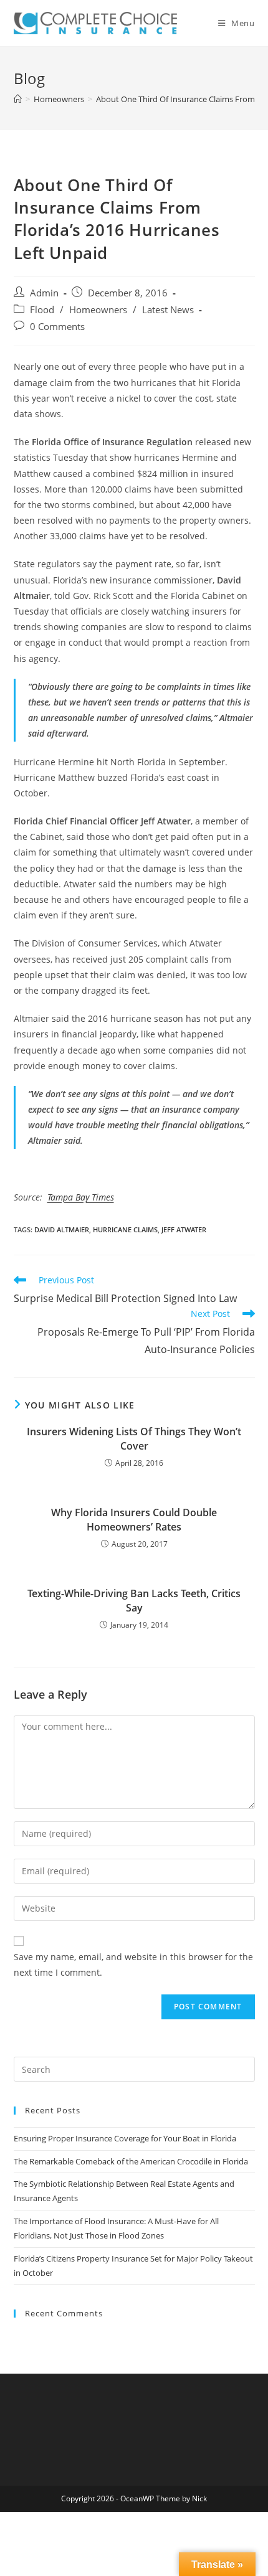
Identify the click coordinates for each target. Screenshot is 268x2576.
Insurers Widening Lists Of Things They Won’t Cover (134, 1438)
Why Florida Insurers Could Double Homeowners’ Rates (134, 1519)
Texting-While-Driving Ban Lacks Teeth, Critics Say (134, 1600)
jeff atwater (184, 1229)
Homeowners (98, 310)
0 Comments (57, 327)
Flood (42, 310)
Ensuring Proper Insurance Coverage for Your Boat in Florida (125, 2138)
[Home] (18, 99)
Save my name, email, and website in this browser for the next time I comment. (133, 1965)
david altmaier (62, 1229)
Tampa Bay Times (81, 1197)
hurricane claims (125, 1229)
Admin (44, 293)
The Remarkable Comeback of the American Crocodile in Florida (131, 2161)
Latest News (168, 310)
